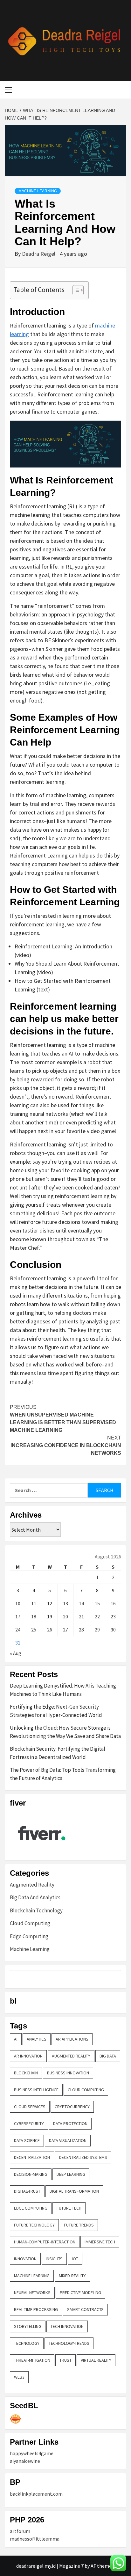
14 (81, 1603)
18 (34, 1616)
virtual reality (96, 2360)
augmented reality (71, 2056)
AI (16, 2039)
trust (65, 2360)
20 (65, 1616)
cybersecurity (29, 2123)
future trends (79, 2225)
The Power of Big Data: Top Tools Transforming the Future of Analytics (63, 1774)
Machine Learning (38, 191)
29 (97, 1630)
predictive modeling (80, 2293)
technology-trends (69, 2343)
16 (113, 1603)
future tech (69, 2208)
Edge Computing (29, 1936)
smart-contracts (85, 2309)
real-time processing (36, 2309)
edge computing (31, 2208)
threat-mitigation (32, 2360)
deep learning (71, 2174)
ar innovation (28, 2056)
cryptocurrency (72, 2107)
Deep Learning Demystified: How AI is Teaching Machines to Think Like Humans (63, 1690)
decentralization (32, 2157)
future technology (34, 2225)
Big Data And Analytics (35, 1897)
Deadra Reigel (39, 254)
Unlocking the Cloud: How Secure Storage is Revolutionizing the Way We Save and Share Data (65, 1732)
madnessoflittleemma (35, 2539)
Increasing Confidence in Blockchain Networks (66, 1445)
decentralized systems (83, 2157)
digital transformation (74, 2191)
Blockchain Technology (36, 1910)
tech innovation (67, 2326)
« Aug (16, 1653)
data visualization (68, 2140)
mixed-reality (72, 2276)
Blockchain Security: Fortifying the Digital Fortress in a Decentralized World (58, 1753)
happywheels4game (32, 2453)
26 (50, 1630)
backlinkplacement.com (36, 2494)
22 (97, 1616)
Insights (54, 2259)
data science (27, 2140)
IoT (75, 2259)
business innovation (68, 2073)
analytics (37, 2039)
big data (108, 2056)
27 (65, 1630)
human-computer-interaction (45, 2242)
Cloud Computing (30, 1923)
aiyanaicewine (25, 2461)
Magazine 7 (71, 2566)
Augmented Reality (32, 1885)
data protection (70, 2123)
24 (18, 1630)
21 (81, 1616)
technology (27, 2343)
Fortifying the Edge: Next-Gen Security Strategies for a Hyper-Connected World (56, 1711)
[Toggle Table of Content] (75, 290)
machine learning (32, 2276)
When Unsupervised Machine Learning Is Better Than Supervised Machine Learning (63, 1419)
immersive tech (100, 2242)
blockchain (26, 2073)
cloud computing (86, 2090)
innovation (25, 2259)
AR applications (72, 2039)
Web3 (19, 2377)
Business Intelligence (36, 2090)
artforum (20, 2531)
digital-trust (27, 2191)
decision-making (31, 2174)
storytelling (28, 2326)
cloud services (30, 2107)
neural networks (32, 2293)
